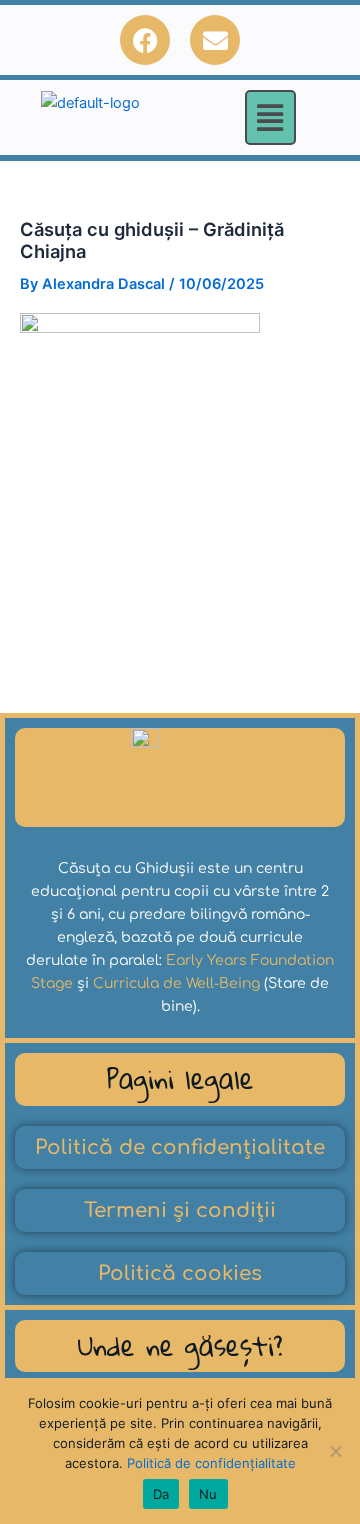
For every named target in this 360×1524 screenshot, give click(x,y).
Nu (208, 1494)
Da (161, 1494)
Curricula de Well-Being (176, 983)
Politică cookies (180, 1273)
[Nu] (335, 1451)
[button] (270, 117)
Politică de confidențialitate (180, 1147)
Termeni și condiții (180, 1210)
